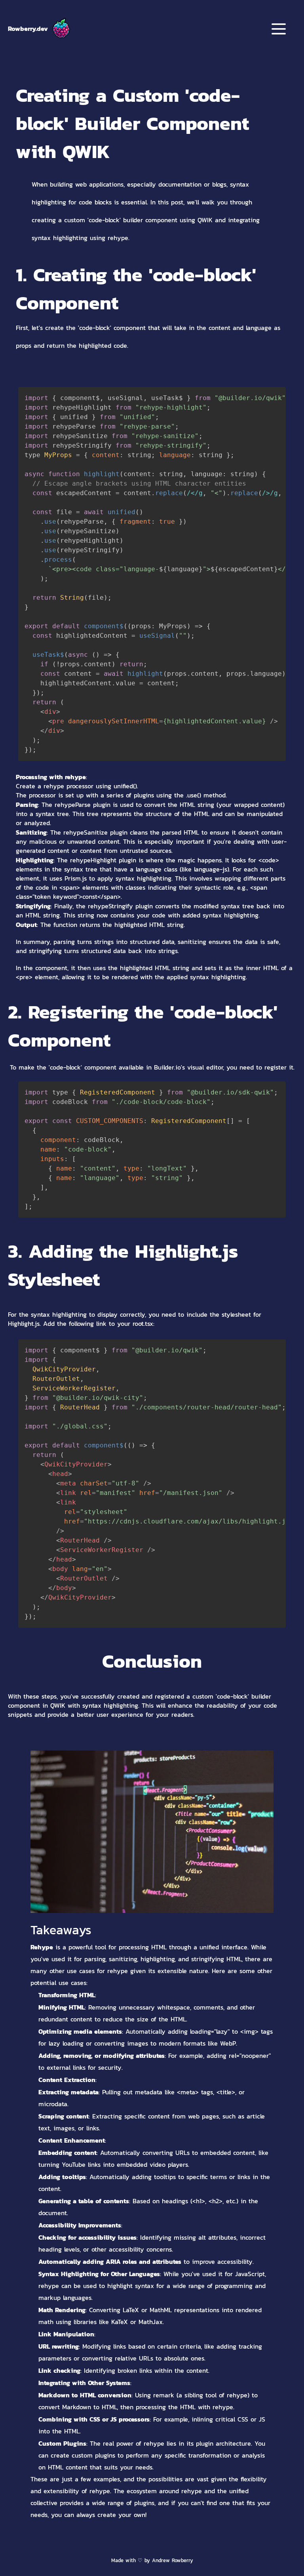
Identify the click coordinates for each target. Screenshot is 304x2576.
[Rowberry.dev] (61, 29)
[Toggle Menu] (279, 29)
